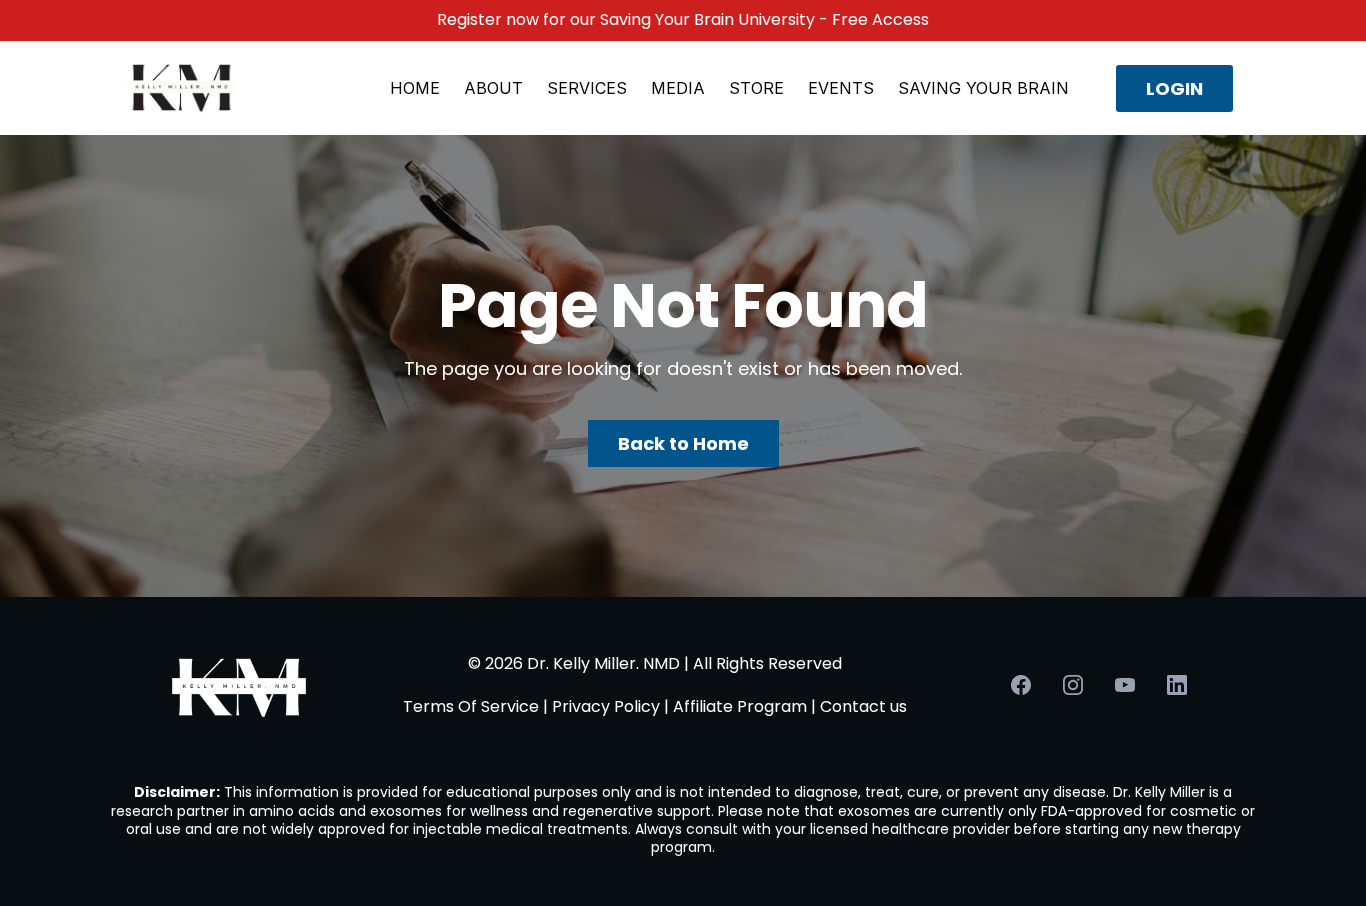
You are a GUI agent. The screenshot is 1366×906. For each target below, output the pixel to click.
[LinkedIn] (1177, 685)
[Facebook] (1021, 685)
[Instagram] (1073, 685)
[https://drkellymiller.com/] (182, 87)
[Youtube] (1125, 685)
